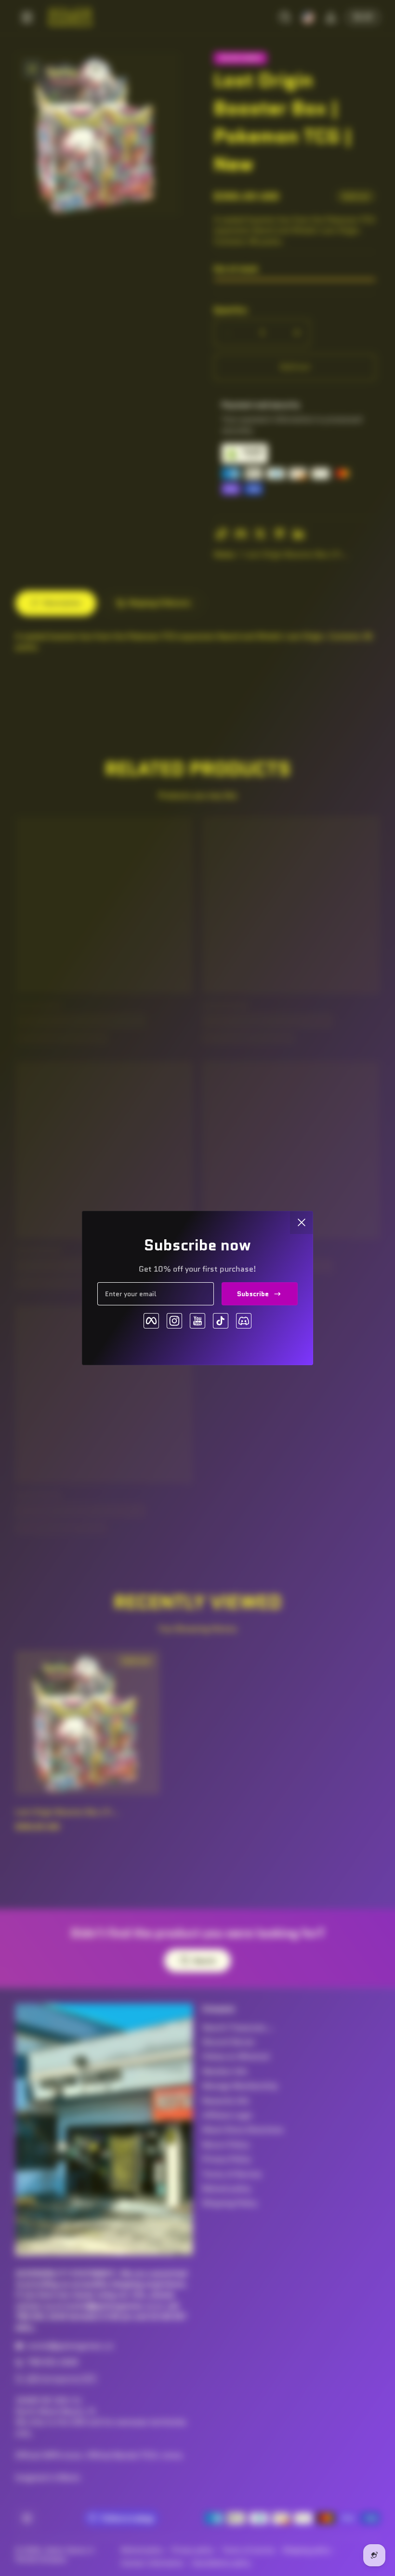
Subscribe (253, 1294)
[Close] (302, 1222)
